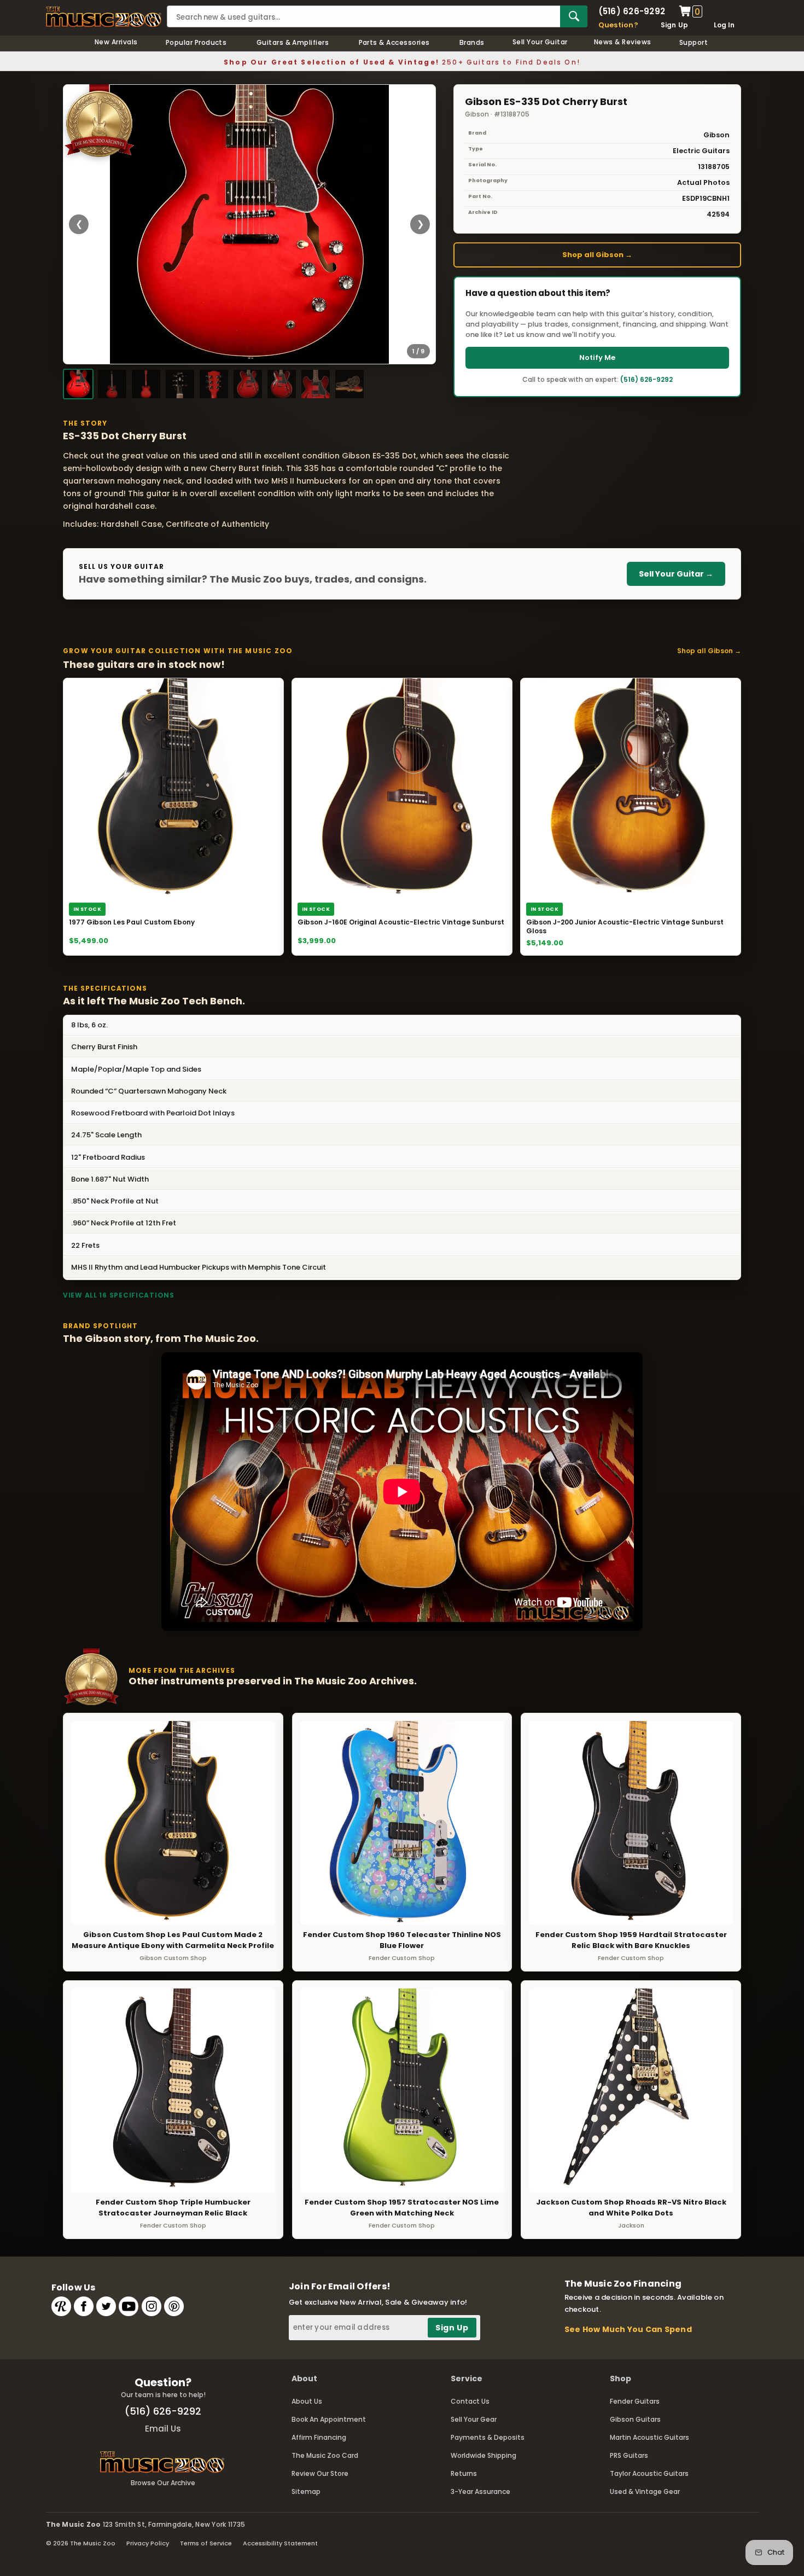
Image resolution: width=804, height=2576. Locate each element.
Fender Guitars (635, 2401)
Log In (724, 25)
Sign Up (675, 25)
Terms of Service (206, 2543)
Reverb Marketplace (61, 2306)
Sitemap (306, 2491)
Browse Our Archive (163, 2483)
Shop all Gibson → (597, 255)
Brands (472, 42)
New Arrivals (116, 42)
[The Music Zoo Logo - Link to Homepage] (104, 17)
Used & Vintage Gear (645, 2491)
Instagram (152, 2306)
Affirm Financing (319, 2437)
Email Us (163, 2429)
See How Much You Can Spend (628, 2329)
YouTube (129, 2306)
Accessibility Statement (280, 2543)
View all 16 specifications (119, 1295)
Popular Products (196, 42)
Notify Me (597, 357)
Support (694, 42)
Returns (464, 2473)
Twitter (106, 2306)
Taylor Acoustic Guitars (649, 2473)
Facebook (84, 2306)
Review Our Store (320, 2473)
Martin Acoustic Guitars (649, 2437)
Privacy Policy (148, 2543)
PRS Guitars (629, 2455)
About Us (307, 2401)
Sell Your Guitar (540, 42)
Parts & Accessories (394, 42)
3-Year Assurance (480, 2491)
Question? (618, 25)
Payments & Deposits (488, 2437)
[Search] (574, 16)
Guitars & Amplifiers (293, 42)
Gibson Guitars (635, 2419)
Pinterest (174, 2306)
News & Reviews (623, 42)
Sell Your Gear (474, 2419)
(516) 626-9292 (632, 11)
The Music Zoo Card (325, 2455)
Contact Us (470, 2401)
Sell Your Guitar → (676, 574)
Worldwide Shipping (483, 2455)
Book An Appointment (329, 2419)
